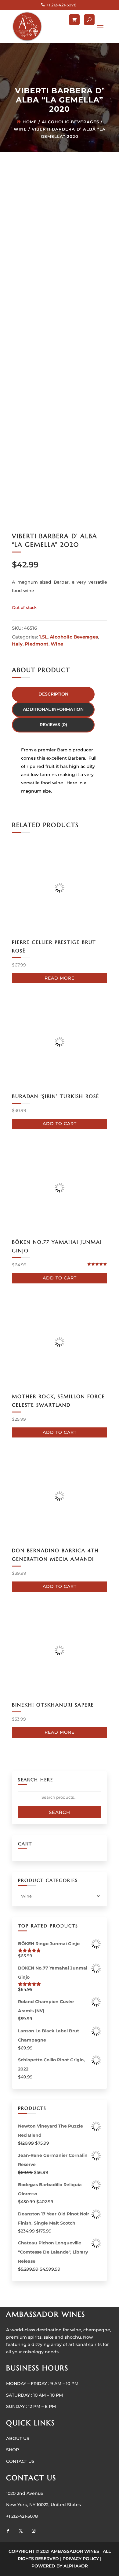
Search (60, 1812)
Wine (20, 129)
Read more (60, 978)
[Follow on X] (21, 2531)
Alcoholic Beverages (70, 122)
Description (53, 694)
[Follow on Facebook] (8, 2531)
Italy (17, 644)
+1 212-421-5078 (61, 5)
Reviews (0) (53, 725)
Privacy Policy (81, 2559)
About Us (18, 2438)
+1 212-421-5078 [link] (22, 2516)
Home (30, 122)
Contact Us (20, 2461)
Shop (13, 2450)
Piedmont (37, 644)
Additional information (53, 709)
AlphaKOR (76, 2566)
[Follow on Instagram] (34, 2531)
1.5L (43, 637)
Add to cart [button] (60, 1124)
